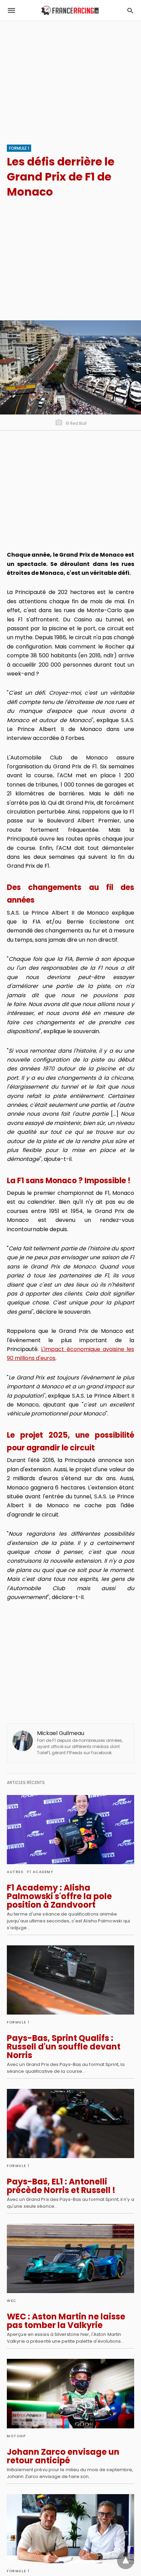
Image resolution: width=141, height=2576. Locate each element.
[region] (70, 79)
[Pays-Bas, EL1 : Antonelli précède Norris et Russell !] (70, 2123)
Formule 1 (19, 148)
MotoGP (16, 2436)
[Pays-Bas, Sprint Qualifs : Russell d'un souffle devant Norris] (70, 1980)
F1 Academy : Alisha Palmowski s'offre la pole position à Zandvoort (59, 1896)
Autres (15, 1872)
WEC (12, 2301)
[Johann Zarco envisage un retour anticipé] (70, 2393)
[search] (130, 10)
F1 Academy (40, 1872)
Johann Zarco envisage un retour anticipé (63, 2456)
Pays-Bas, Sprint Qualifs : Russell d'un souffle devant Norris (64, 2047)
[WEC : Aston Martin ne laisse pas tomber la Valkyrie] (70, 2258)
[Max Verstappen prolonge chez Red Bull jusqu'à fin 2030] (70, 2529)
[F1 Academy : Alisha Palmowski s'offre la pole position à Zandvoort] (70, 1830)
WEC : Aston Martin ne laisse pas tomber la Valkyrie (66, 2321)
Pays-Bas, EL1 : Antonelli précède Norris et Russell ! (61, 2186)
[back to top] (126, 2561)
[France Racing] (70, 10)
